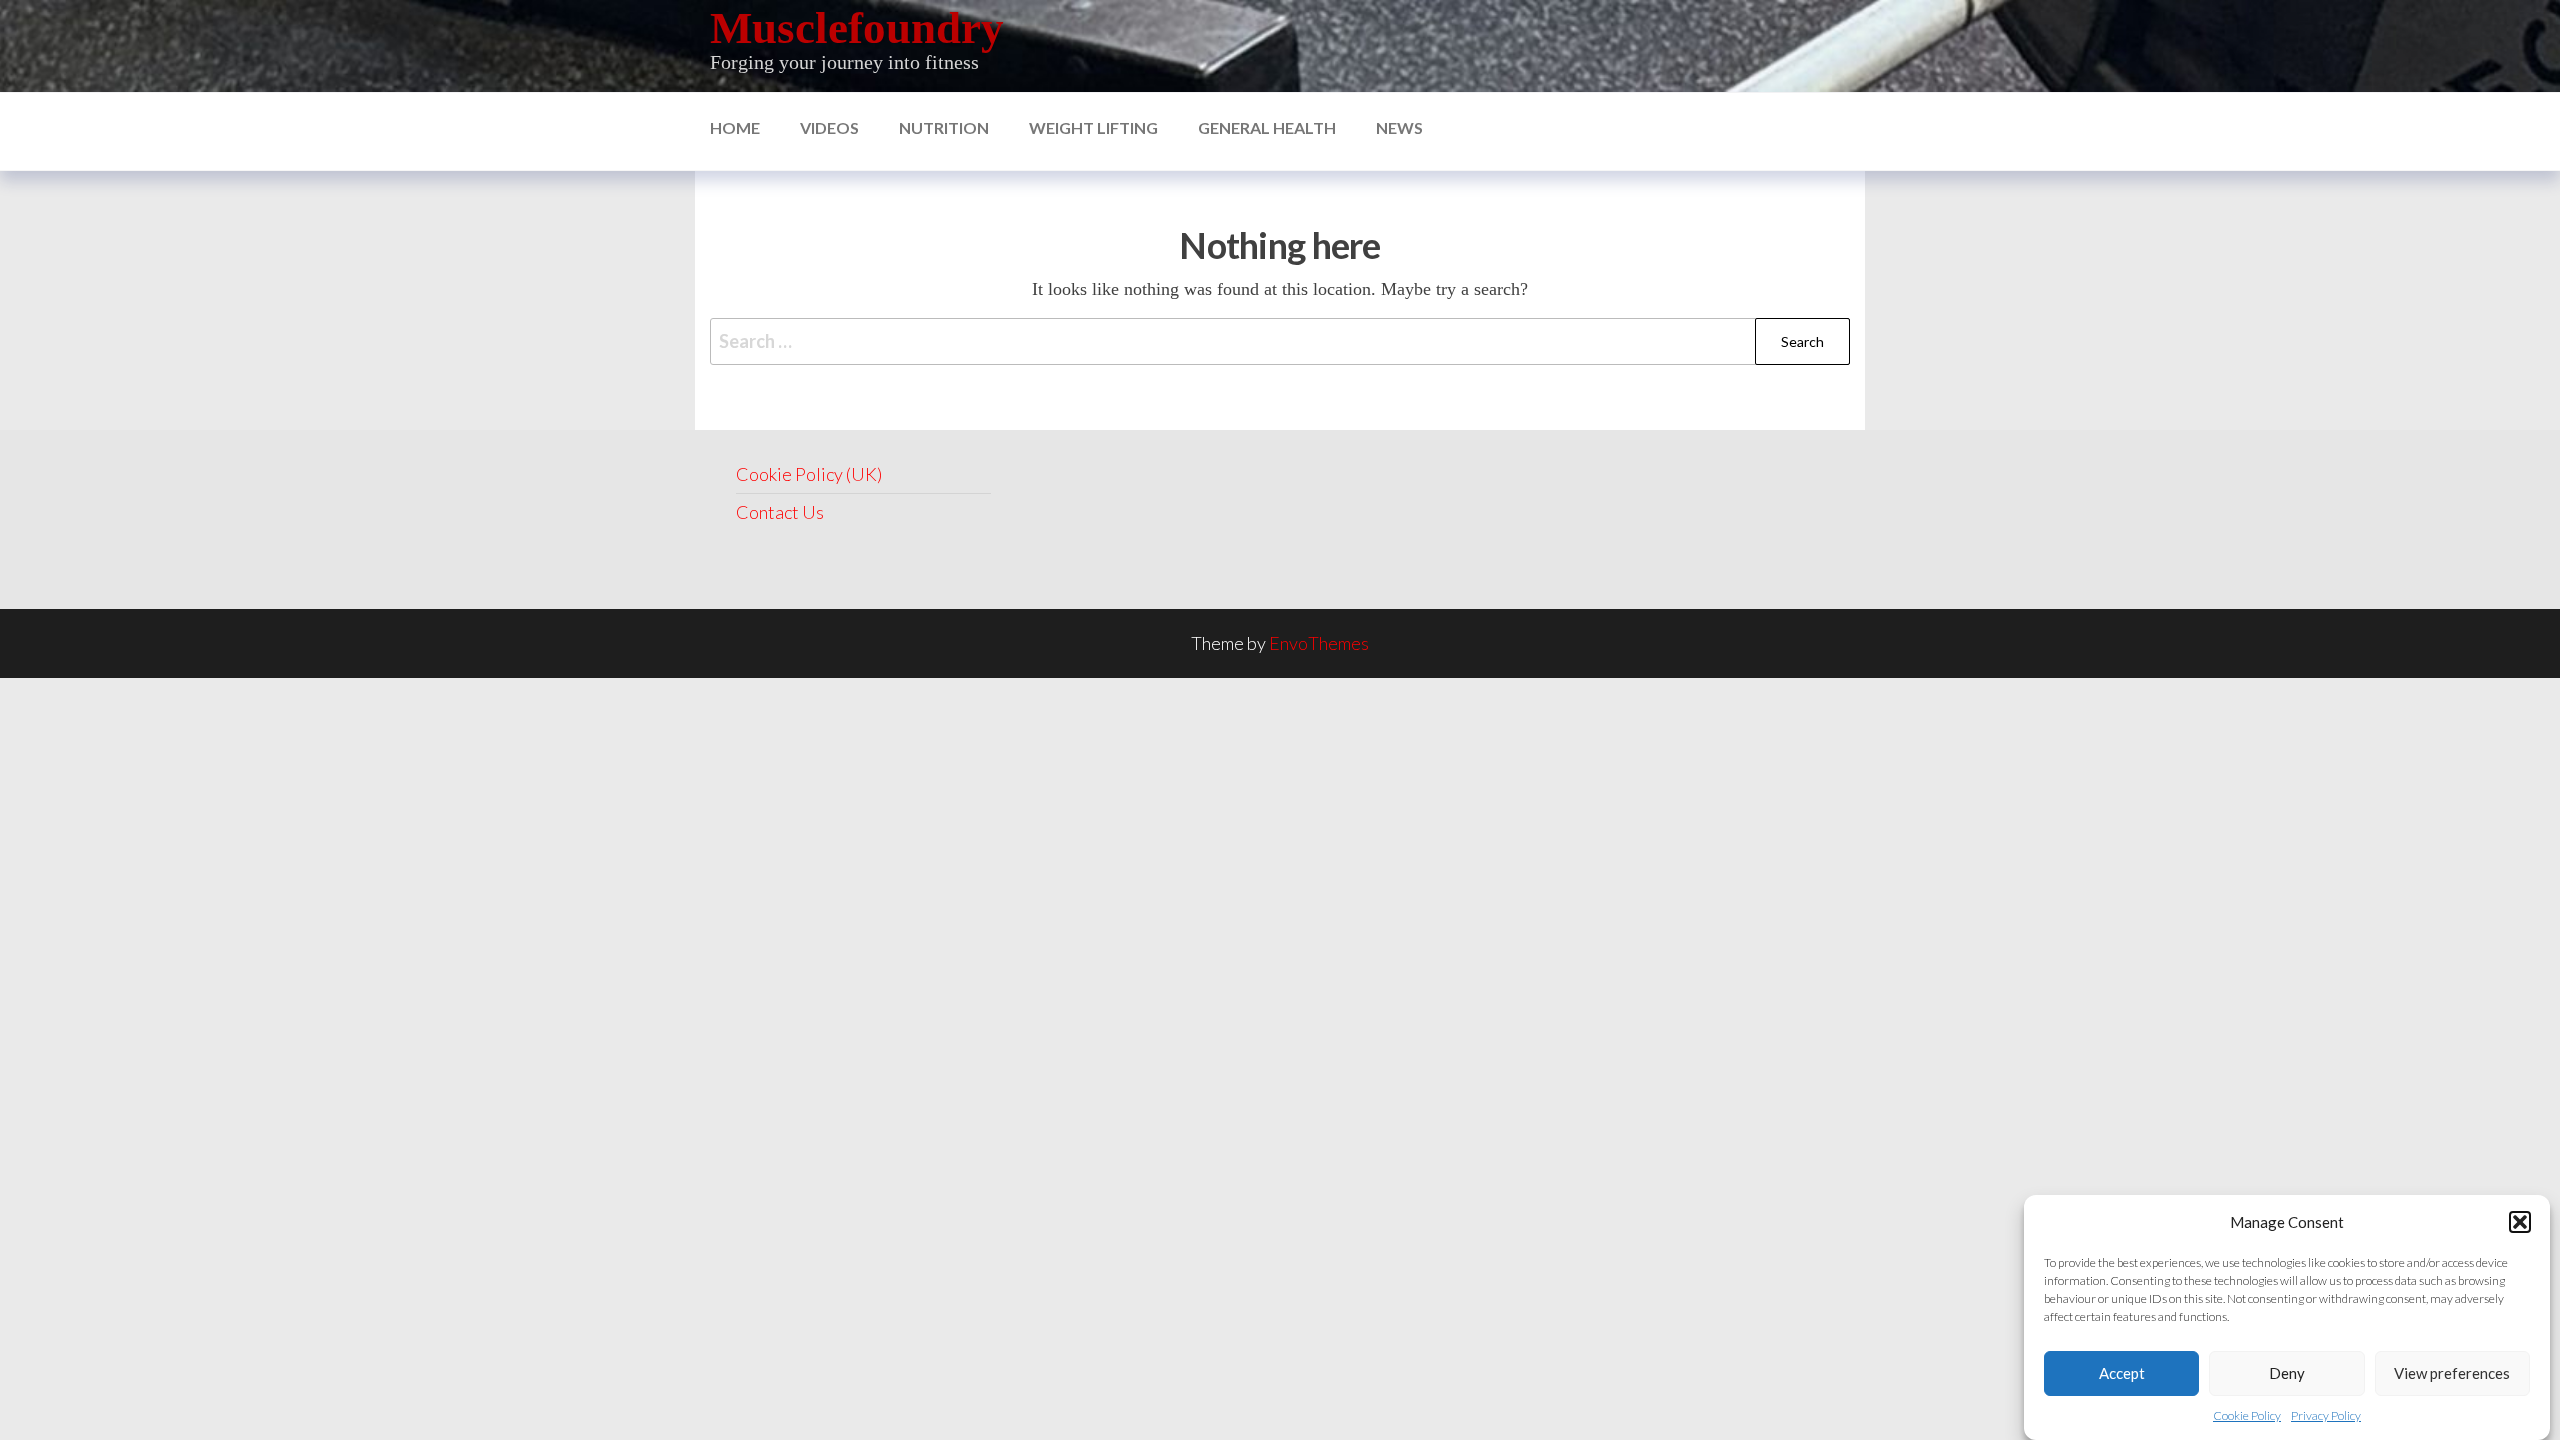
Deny (2287, 1373)
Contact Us (780, 512)
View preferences (2452, 1373)
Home (735, 127)
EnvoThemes (1319, 643)
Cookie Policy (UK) (809, 474)
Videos (829, 127)
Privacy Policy (2326, 1415)
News (1399, 127)
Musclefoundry (857, 28)
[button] (2520, 1222)
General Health (1267, 127)
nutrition (944, 127)
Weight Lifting (1093, 127)
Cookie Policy (2247, 1415)
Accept (2122, 1373)
